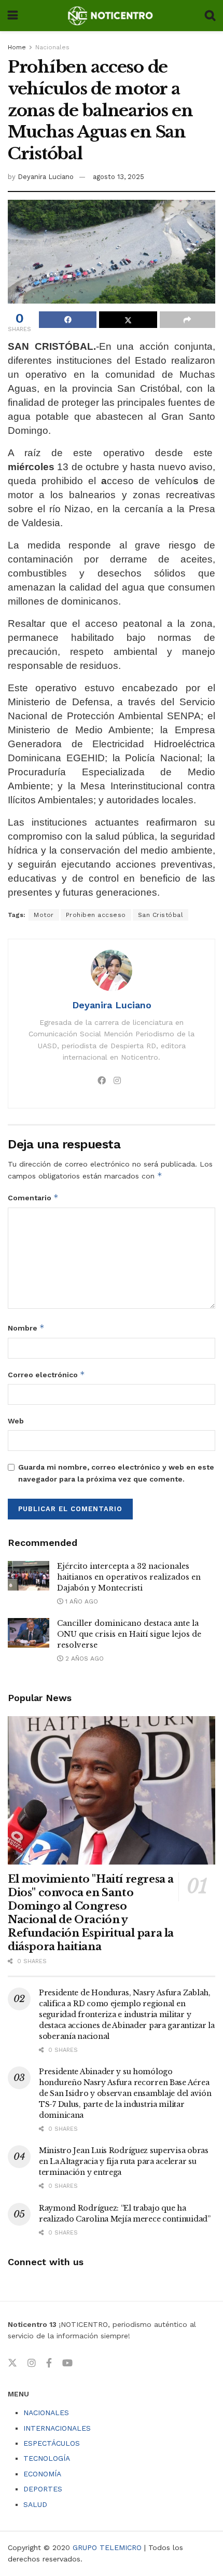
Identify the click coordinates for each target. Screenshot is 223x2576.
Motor (44, 915)
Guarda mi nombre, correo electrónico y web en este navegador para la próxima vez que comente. (116, 1473)
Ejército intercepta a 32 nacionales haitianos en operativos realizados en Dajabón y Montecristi (129, 1577)
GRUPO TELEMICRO (107, 2547)
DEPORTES (43, 2489)
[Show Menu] (13, 16)
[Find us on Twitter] (12, 2363)
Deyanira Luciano (46, 177)
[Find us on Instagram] (32, 2363)
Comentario (33, 1197)
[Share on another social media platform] (187, 320)
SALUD (35, 2504)
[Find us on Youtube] (67, 2363)
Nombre (26, 1328)
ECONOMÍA (42, 2474)
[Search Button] (210, 16)
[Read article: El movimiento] (112, 1790)
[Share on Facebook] (68, 320)
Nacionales (52, 47)
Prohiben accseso (96, 915)
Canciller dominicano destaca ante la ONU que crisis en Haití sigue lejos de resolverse (129, 1634)
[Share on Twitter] (128, 320)
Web (16, 1421)
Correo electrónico (46, 1374)
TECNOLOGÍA (47, 2458)
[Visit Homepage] (111, 16)
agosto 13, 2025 (119, 177)
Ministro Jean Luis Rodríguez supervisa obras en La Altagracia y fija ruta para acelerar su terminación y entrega (124, 2161)
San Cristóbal (161, 915)
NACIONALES (46, 2413)
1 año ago (81, 1601)
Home (17, 47)
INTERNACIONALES (57, 2428)
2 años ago (83, 1659)
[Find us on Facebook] (49, 2363)
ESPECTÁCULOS (52, 2443)
